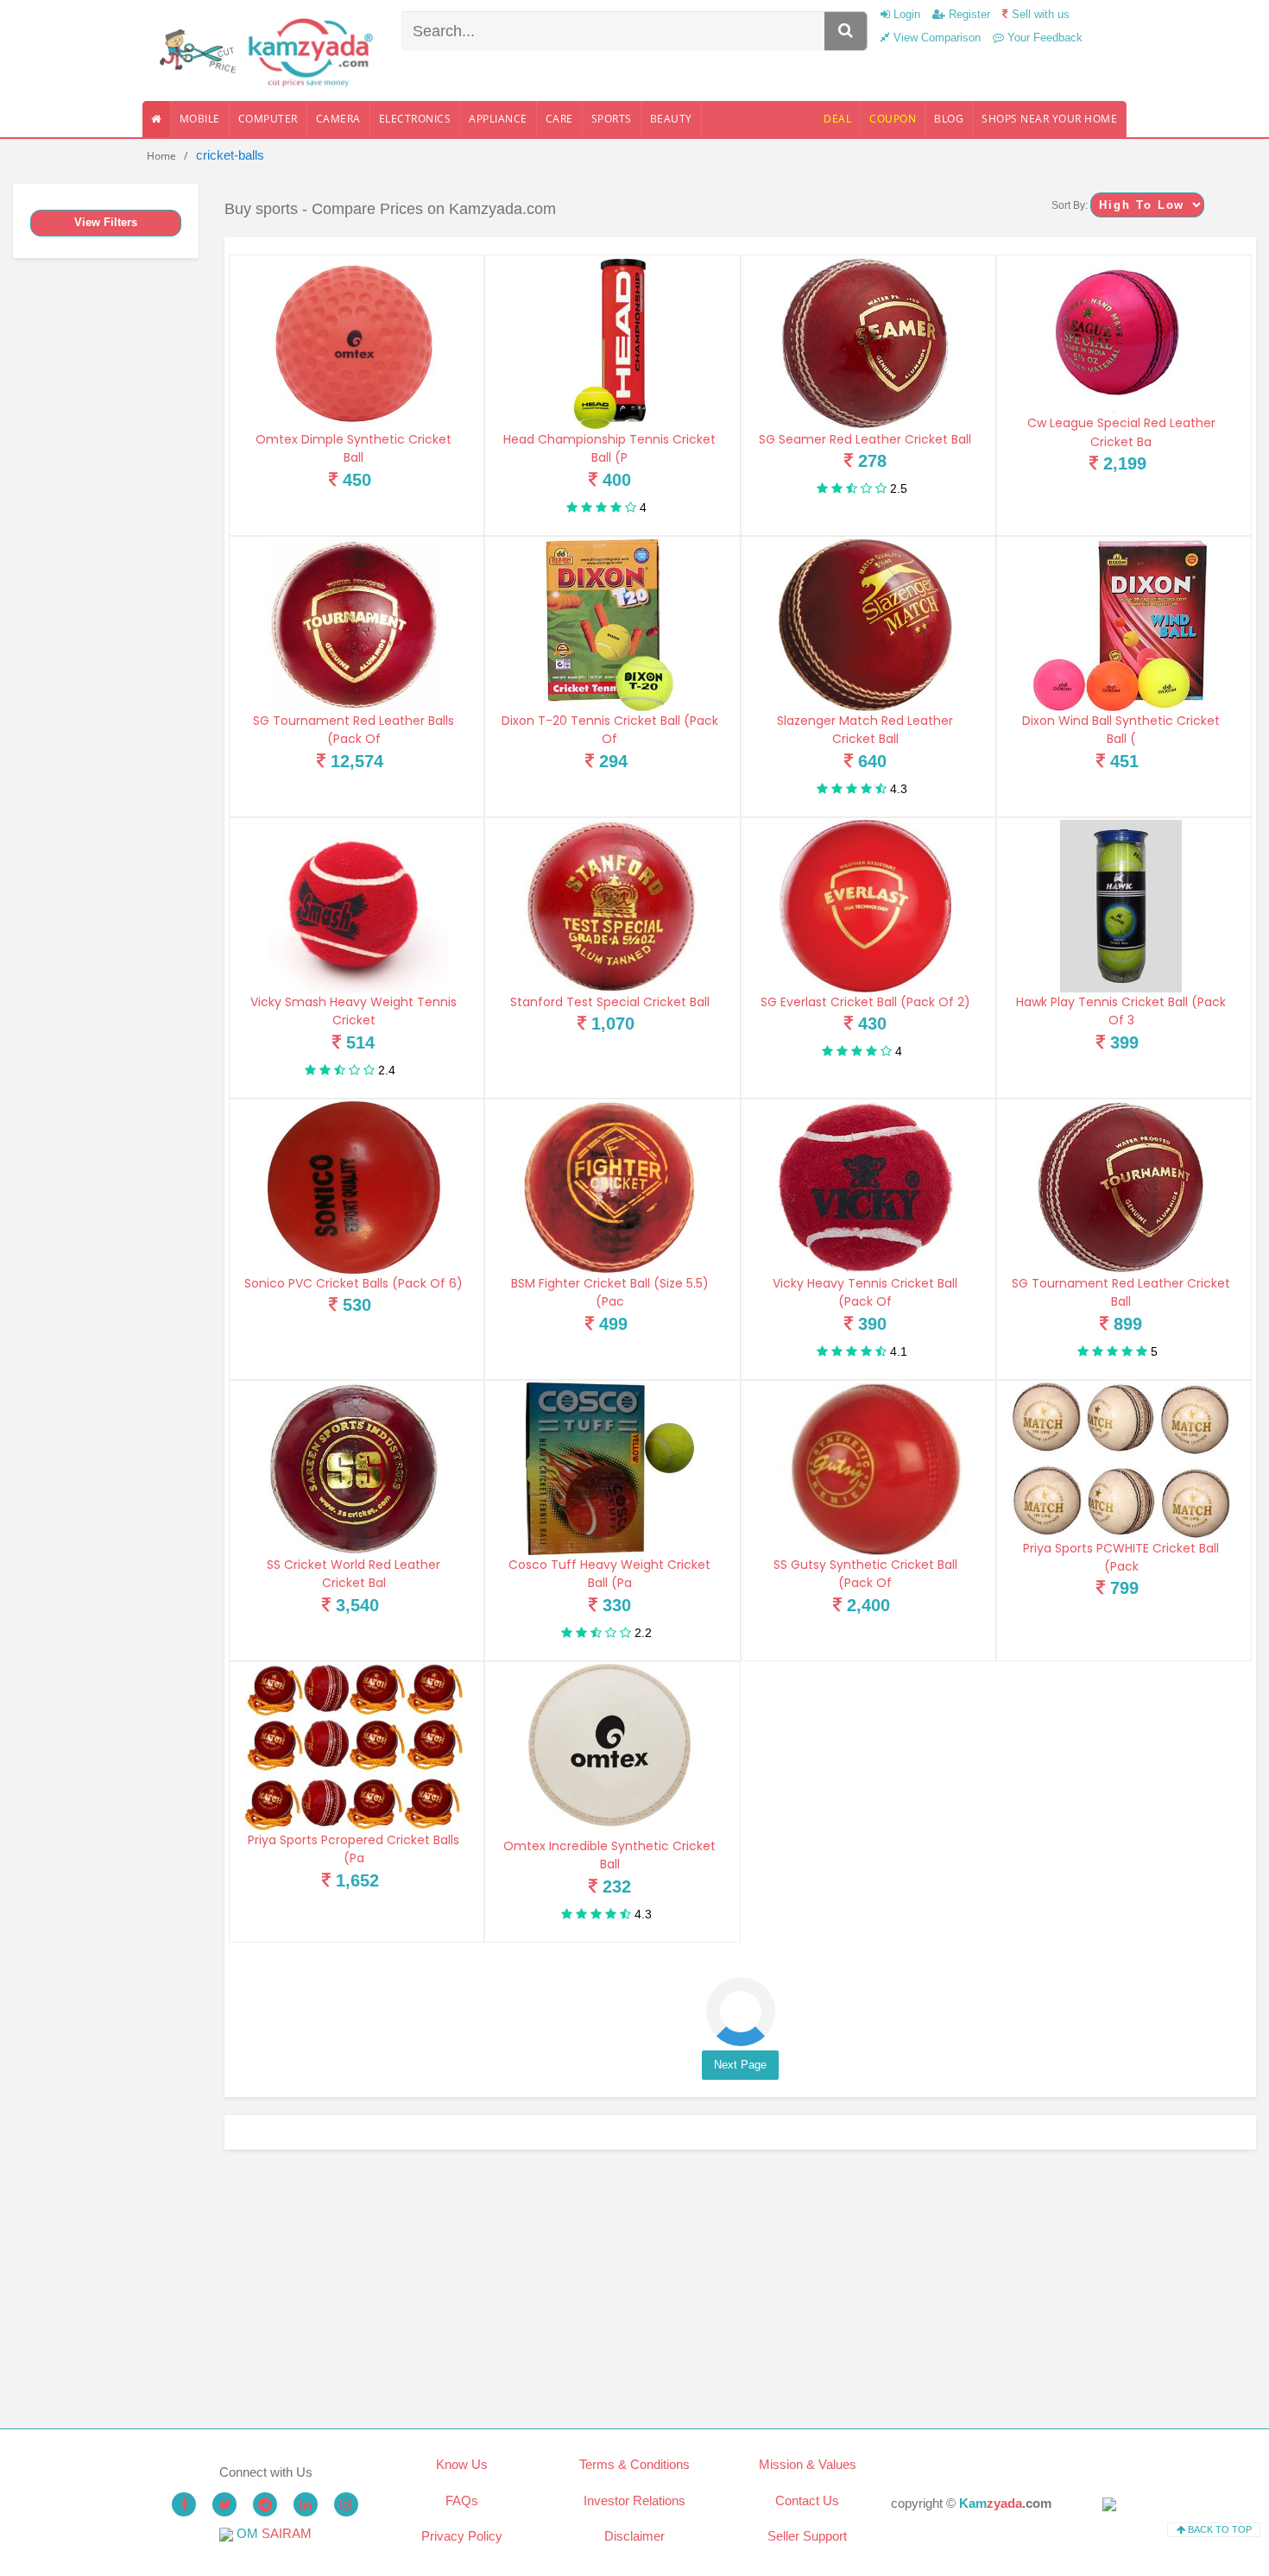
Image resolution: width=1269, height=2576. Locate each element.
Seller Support (807, 2536)
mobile (200, 119)
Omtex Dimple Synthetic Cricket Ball (354, 448)
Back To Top (1218, 2529)
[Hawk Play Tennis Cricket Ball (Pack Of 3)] (1121, 906)
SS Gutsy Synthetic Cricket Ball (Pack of (865, 1574)
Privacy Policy (462, 2536)
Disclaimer (634, 2536)
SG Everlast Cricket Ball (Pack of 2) (865, 1002)
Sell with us (1039, 14)
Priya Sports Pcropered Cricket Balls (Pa (354, 1849)
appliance (498, 119)
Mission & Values (808, 2464)
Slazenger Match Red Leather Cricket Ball (865, 730)
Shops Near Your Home (1049, 119)
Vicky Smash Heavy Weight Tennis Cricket (354, 1011)
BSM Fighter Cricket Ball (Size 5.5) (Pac (610, 1292)
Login (905, 14)
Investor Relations (634, 2500)
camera (338, 119)
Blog (949, 119)
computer (268, 119)
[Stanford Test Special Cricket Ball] (609, 906)
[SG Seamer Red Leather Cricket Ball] (866, 343)
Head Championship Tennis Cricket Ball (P (609, 448)
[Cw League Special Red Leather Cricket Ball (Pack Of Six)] (1121, 335)
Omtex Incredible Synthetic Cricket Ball (609, 1855)
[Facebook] (184, 2504)
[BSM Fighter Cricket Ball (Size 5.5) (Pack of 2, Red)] (609, 1187)
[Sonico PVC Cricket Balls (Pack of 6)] (354, 1187)
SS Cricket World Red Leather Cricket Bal (354, 1574)
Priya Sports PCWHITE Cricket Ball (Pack (1121, 1557)
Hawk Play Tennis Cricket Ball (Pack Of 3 (1121, 1011)
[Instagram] (346, 2504)
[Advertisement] (740, 2289)
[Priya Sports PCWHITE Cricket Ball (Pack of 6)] (1121, 1461)
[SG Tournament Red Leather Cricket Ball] (1121, 1187)
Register (968, 14)
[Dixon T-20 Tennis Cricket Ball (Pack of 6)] (609, 625)
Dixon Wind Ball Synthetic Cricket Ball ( (1121, 730)
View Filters (106, 222)
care (559, 119)
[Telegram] (265, 2504)
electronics (415, 119)
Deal (837, 119)
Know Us (462, 2464)
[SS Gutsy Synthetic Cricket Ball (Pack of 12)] (866, 1469)
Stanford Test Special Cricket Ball (610, 1002)
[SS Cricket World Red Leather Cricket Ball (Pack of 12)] (354, 1469)
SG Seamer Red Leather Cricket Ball (865, 439)
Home (161, 156)
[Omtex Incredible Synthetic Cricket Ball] (609, 1750)
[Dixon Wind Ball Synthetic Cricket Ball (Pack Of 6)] (1121, 625)
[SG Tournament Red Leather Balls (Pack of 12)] (354, 625)
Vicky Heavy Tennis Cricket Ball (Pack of (865, 1292)
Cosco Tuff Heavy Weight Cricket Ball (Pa (609, 1574)
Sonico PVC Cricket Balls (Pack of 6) (354, 1283)
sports (612, 119)
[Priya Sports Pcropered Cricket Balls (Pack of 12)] (354, 1747)
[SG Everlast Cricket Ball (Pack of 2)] (866, 906)
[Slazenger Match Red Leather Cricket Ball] (866, 625)
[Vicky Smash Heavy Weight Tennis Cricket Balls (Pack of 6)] (354, 906)
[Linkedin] (306, 2504)
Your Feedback (1043, 38)
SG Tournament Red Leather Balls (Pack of (354, 730)
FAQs (462, 2500)
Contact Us (807, 2500)
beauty (671, 119)
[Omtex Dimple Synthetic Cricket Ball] (354, 343)
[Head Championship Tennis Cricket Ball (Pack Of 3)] (609, 343)
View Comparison (935, 38)
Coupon (893, 119)
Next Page (740, 2065)
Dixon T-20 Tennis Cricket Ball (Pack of (610, 730)
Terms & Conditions (634, 2464)
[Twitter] (224, 2504)
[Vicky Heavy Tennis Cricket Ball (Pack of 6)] (866, 1187)
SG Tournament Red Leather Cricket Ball (1121, 1292)
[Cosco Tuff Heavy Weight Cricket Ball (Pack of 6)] (609, 1469)
